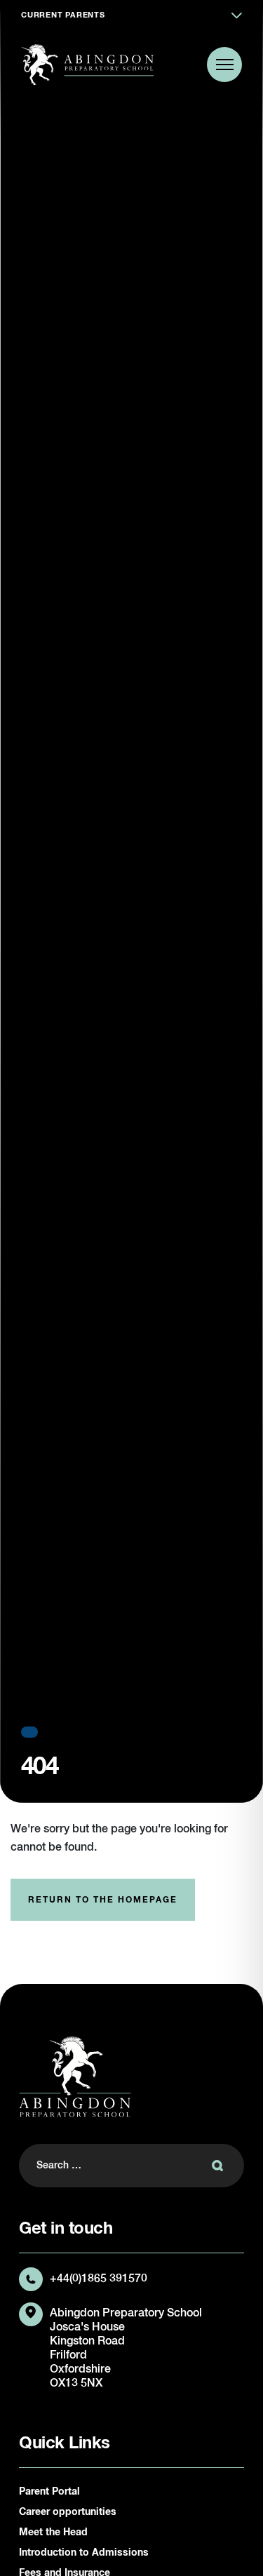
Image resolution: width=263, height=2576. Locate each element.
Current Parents (63, 15)
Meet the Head (53, 2533)
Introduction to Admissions (84, 2553)
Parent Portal (49, 2492)
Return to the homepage (103, 1900)
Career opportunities (68, 2512)
